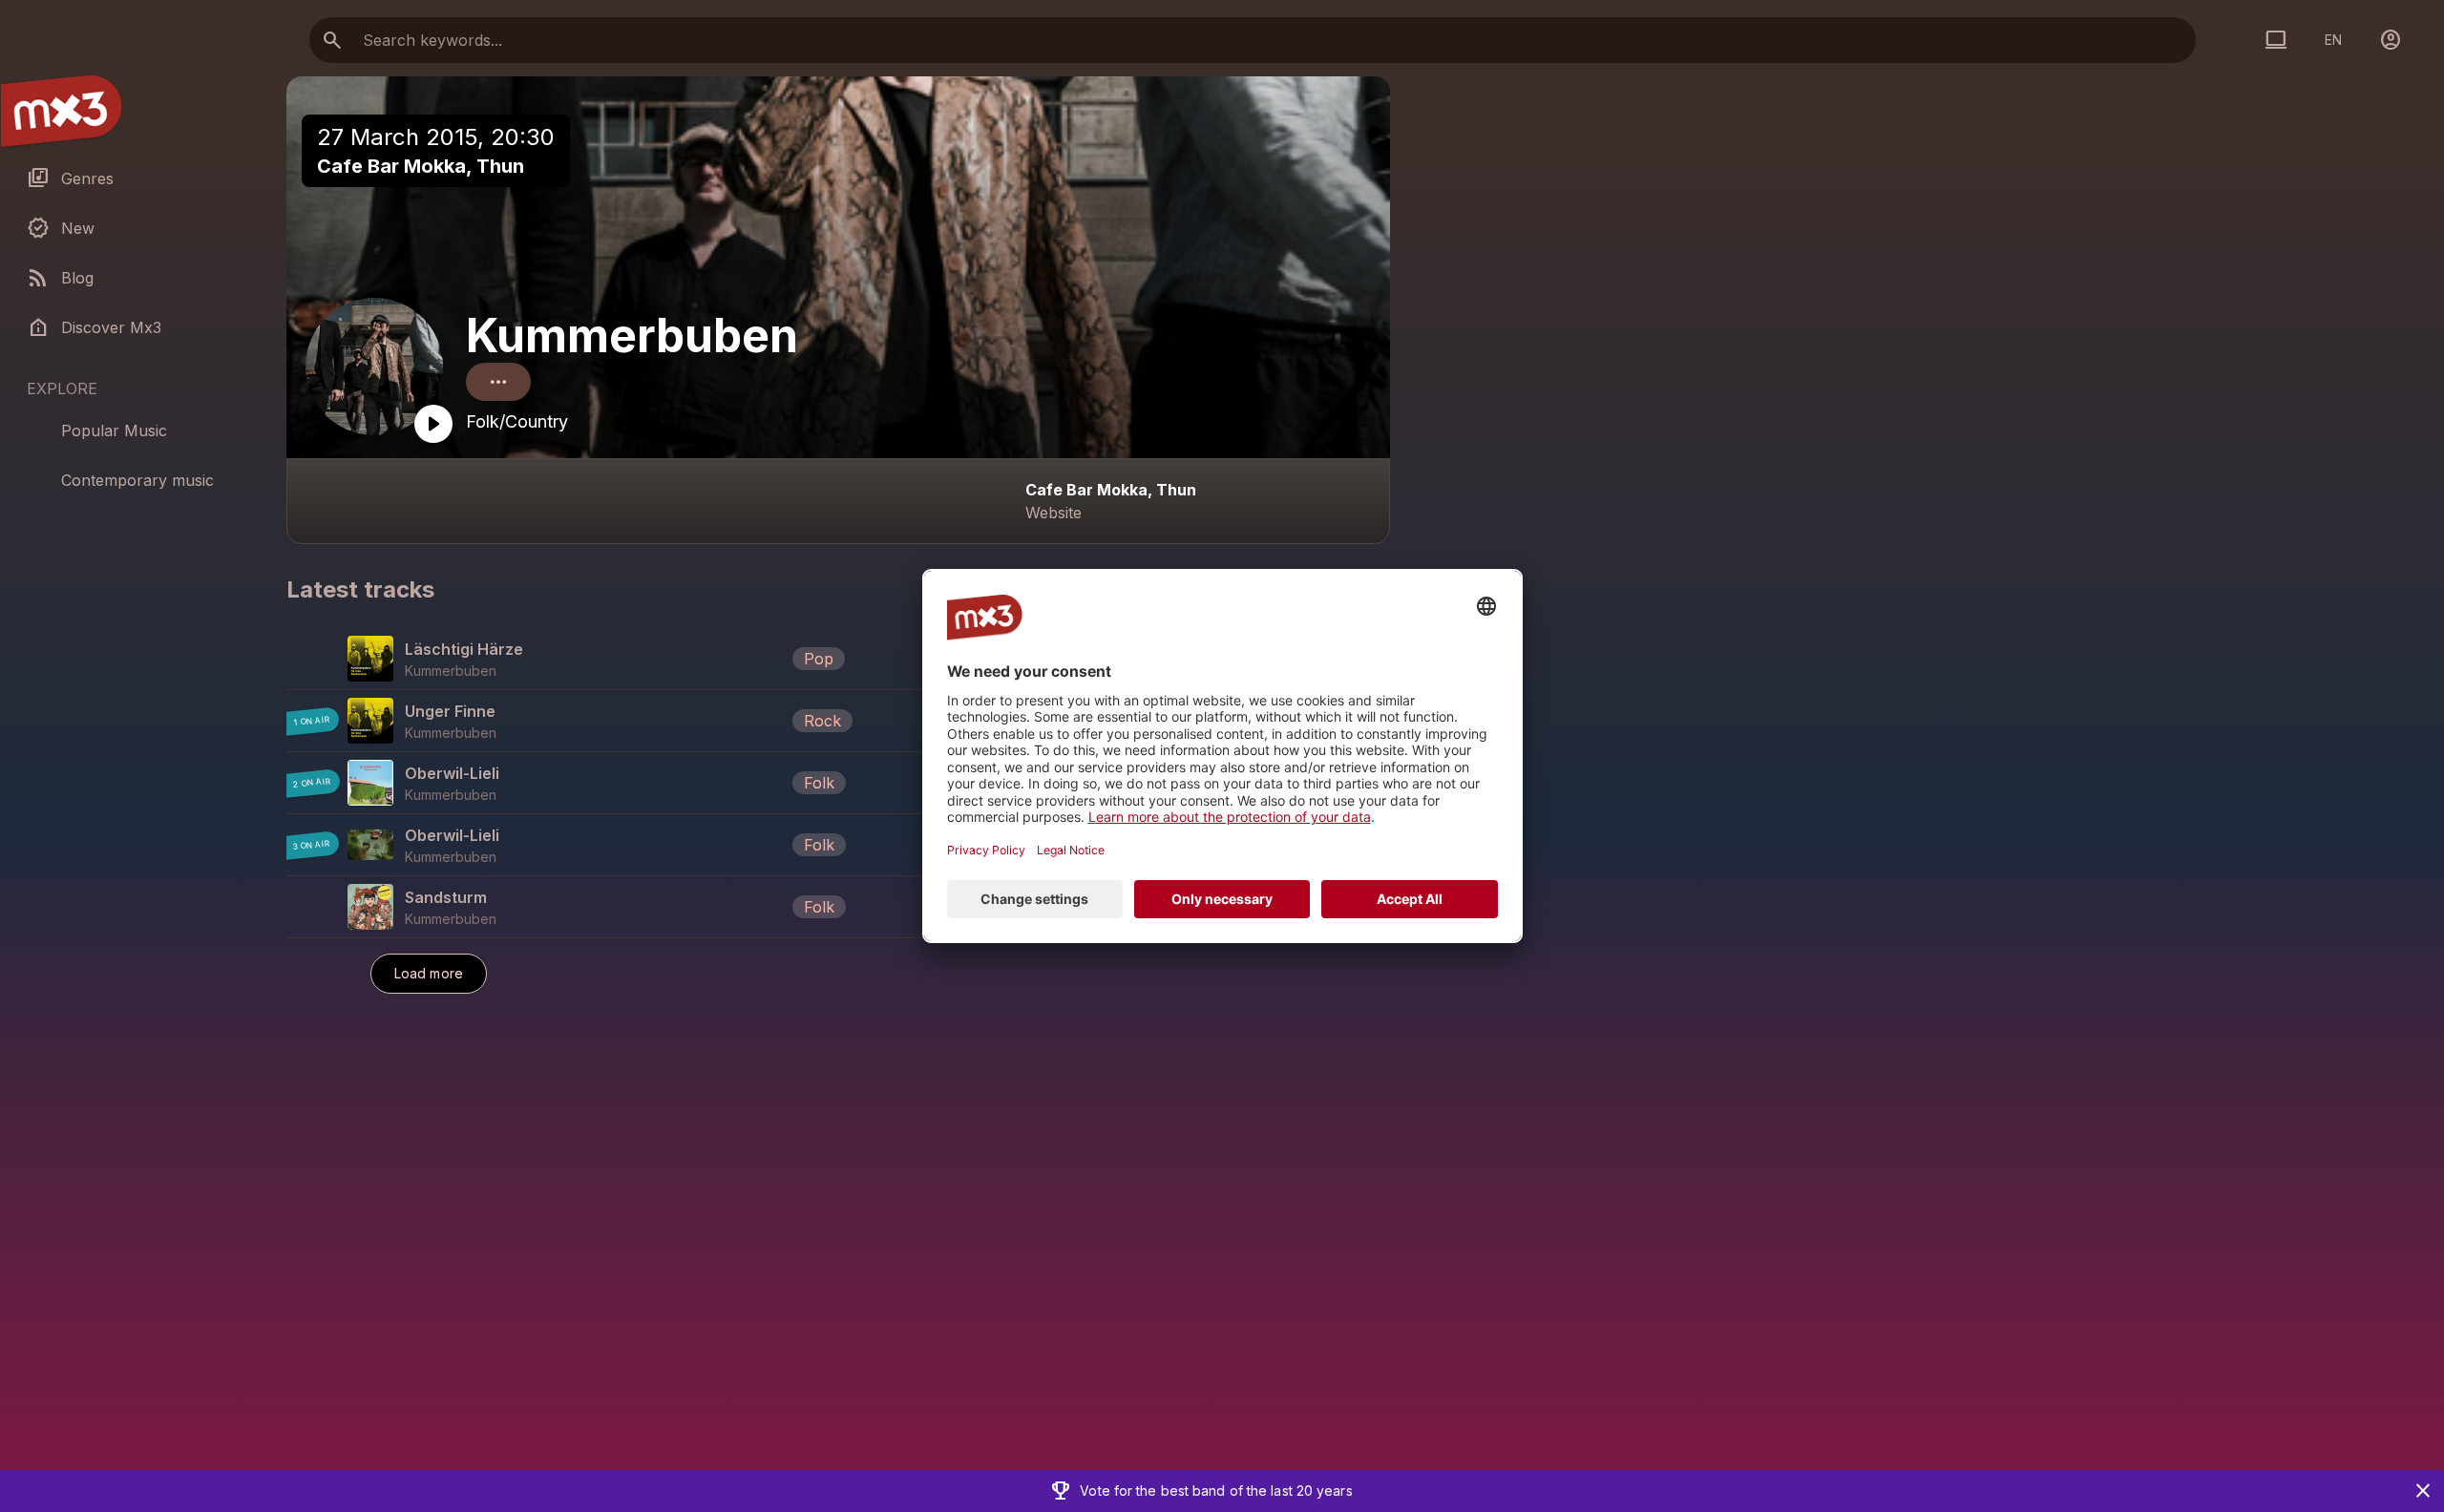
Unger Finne (450, 711)
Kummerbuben (632, 336)
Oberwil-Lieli (452, 773)
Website (1053, 513)
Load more (429, 973)
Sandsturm (446, 897)
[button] (838, 659)
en (2333, 40)
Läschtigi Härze (464, 649)
